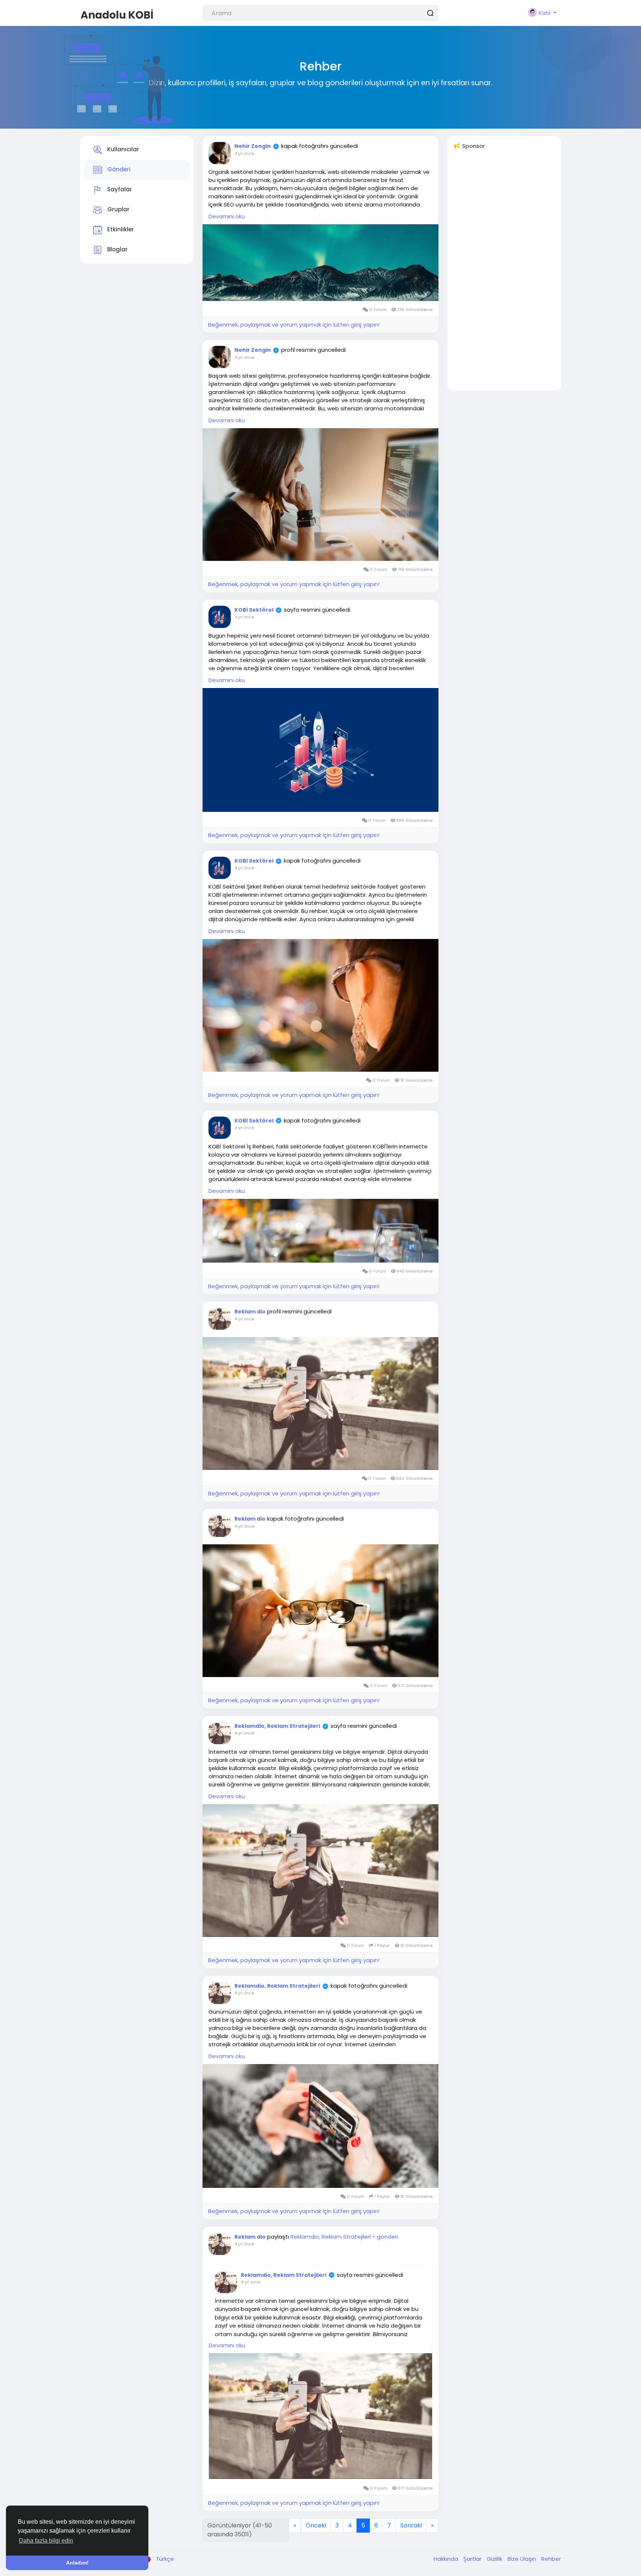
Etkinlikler (120, 230)
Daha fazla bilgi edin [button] (46, 2541)
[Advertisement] (504, 274)
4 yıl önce (244, 153)
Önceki (316, 2525)
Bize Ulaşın (522, 2559)
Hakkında (447, 2559)
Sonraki (411, 2525)
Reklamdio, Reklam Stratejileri (277, 1726)
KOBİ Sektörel (254, 610)
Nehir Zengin (253, 146)
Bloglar (117, 250)
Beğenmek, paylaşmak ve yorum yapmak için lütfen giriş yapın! (294, 325)
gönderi (387, 2237)
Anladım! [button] (77, 2563)
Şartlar (473, 2559)
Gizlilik (495, 2559)
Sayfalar (119, 190)
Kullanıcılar (122, 150)
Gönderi (118, 170)
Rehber (551, 2559)
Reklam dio (250, 1312)
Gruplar (118, 210)
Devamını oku (227, 216)
